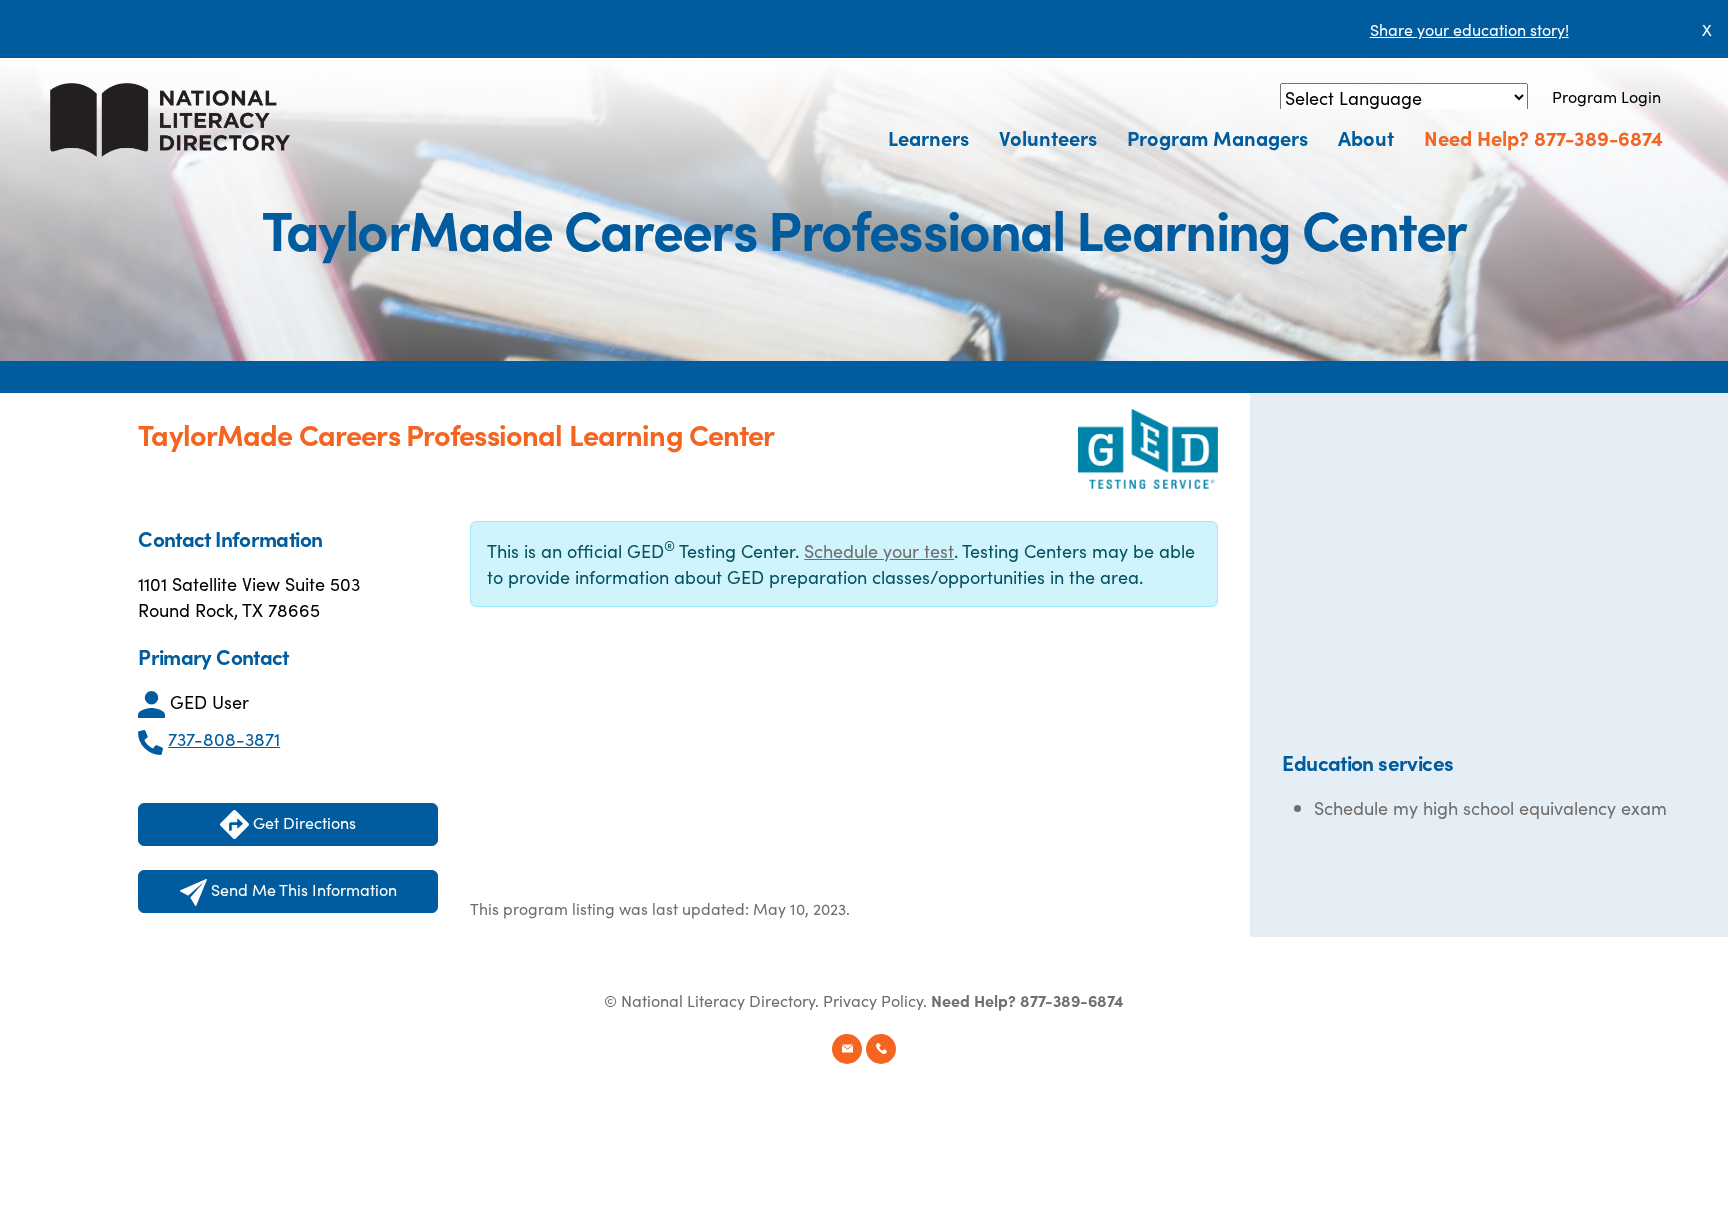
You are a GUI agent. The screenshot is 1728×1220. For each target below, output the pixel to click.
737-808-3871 (224, 738)
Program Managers (1217, 137)
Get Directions (302, 822)
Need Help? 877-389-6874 (1543, 137)
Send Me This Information (302, 889)
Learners (928, 137)
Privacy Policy (873, 1000)
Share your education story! (1469, 29)
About (1366, 137)
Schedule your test (879, 550)
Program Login (1606, 96)
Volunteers (1048, 137)
